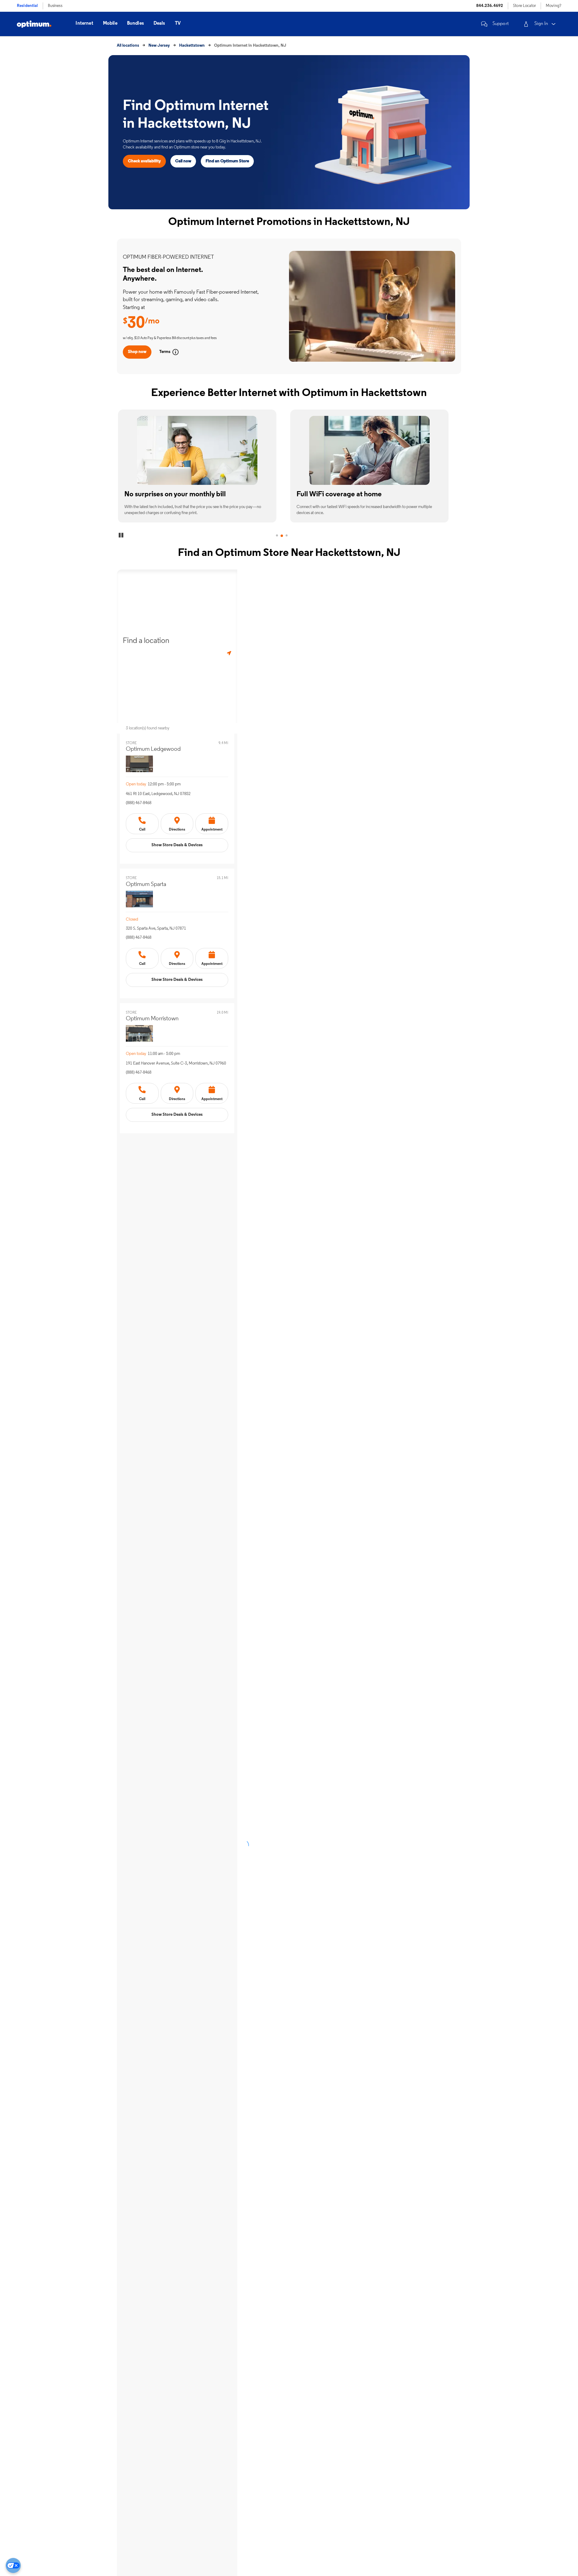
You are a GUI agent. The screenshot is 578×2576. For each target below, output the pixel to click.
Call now (183, 161)
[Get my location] (229, 653)
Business (55, 6)
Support (501, 24)
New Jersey (159, 46)
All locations (128, 46)
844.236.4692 (490, 6)
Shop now (137, 352)
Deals (159, 23)
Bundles (135, 23)
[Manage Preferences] (13, 2565)
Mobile (110, 23)
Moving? (553, 6)
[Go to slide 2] (282, 536)
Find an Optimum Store (227, 161)
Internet (84, 23)
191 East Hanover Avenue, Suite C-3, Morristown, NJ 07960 (176, 1063)
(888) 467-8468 (139, 803)
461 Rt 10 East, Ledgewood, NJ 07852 (158, 794)
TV (178, 23)
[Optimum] (34, 24)
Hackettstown (192, 46)
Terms (165, 352)
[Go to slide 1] (277, 536)
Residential (27, 6)
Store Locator (524, 6)
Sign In (541, 24)
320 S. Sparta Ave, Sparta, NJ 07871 (156, 929)
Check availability (144, 161)
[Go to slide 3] (294, 536)
